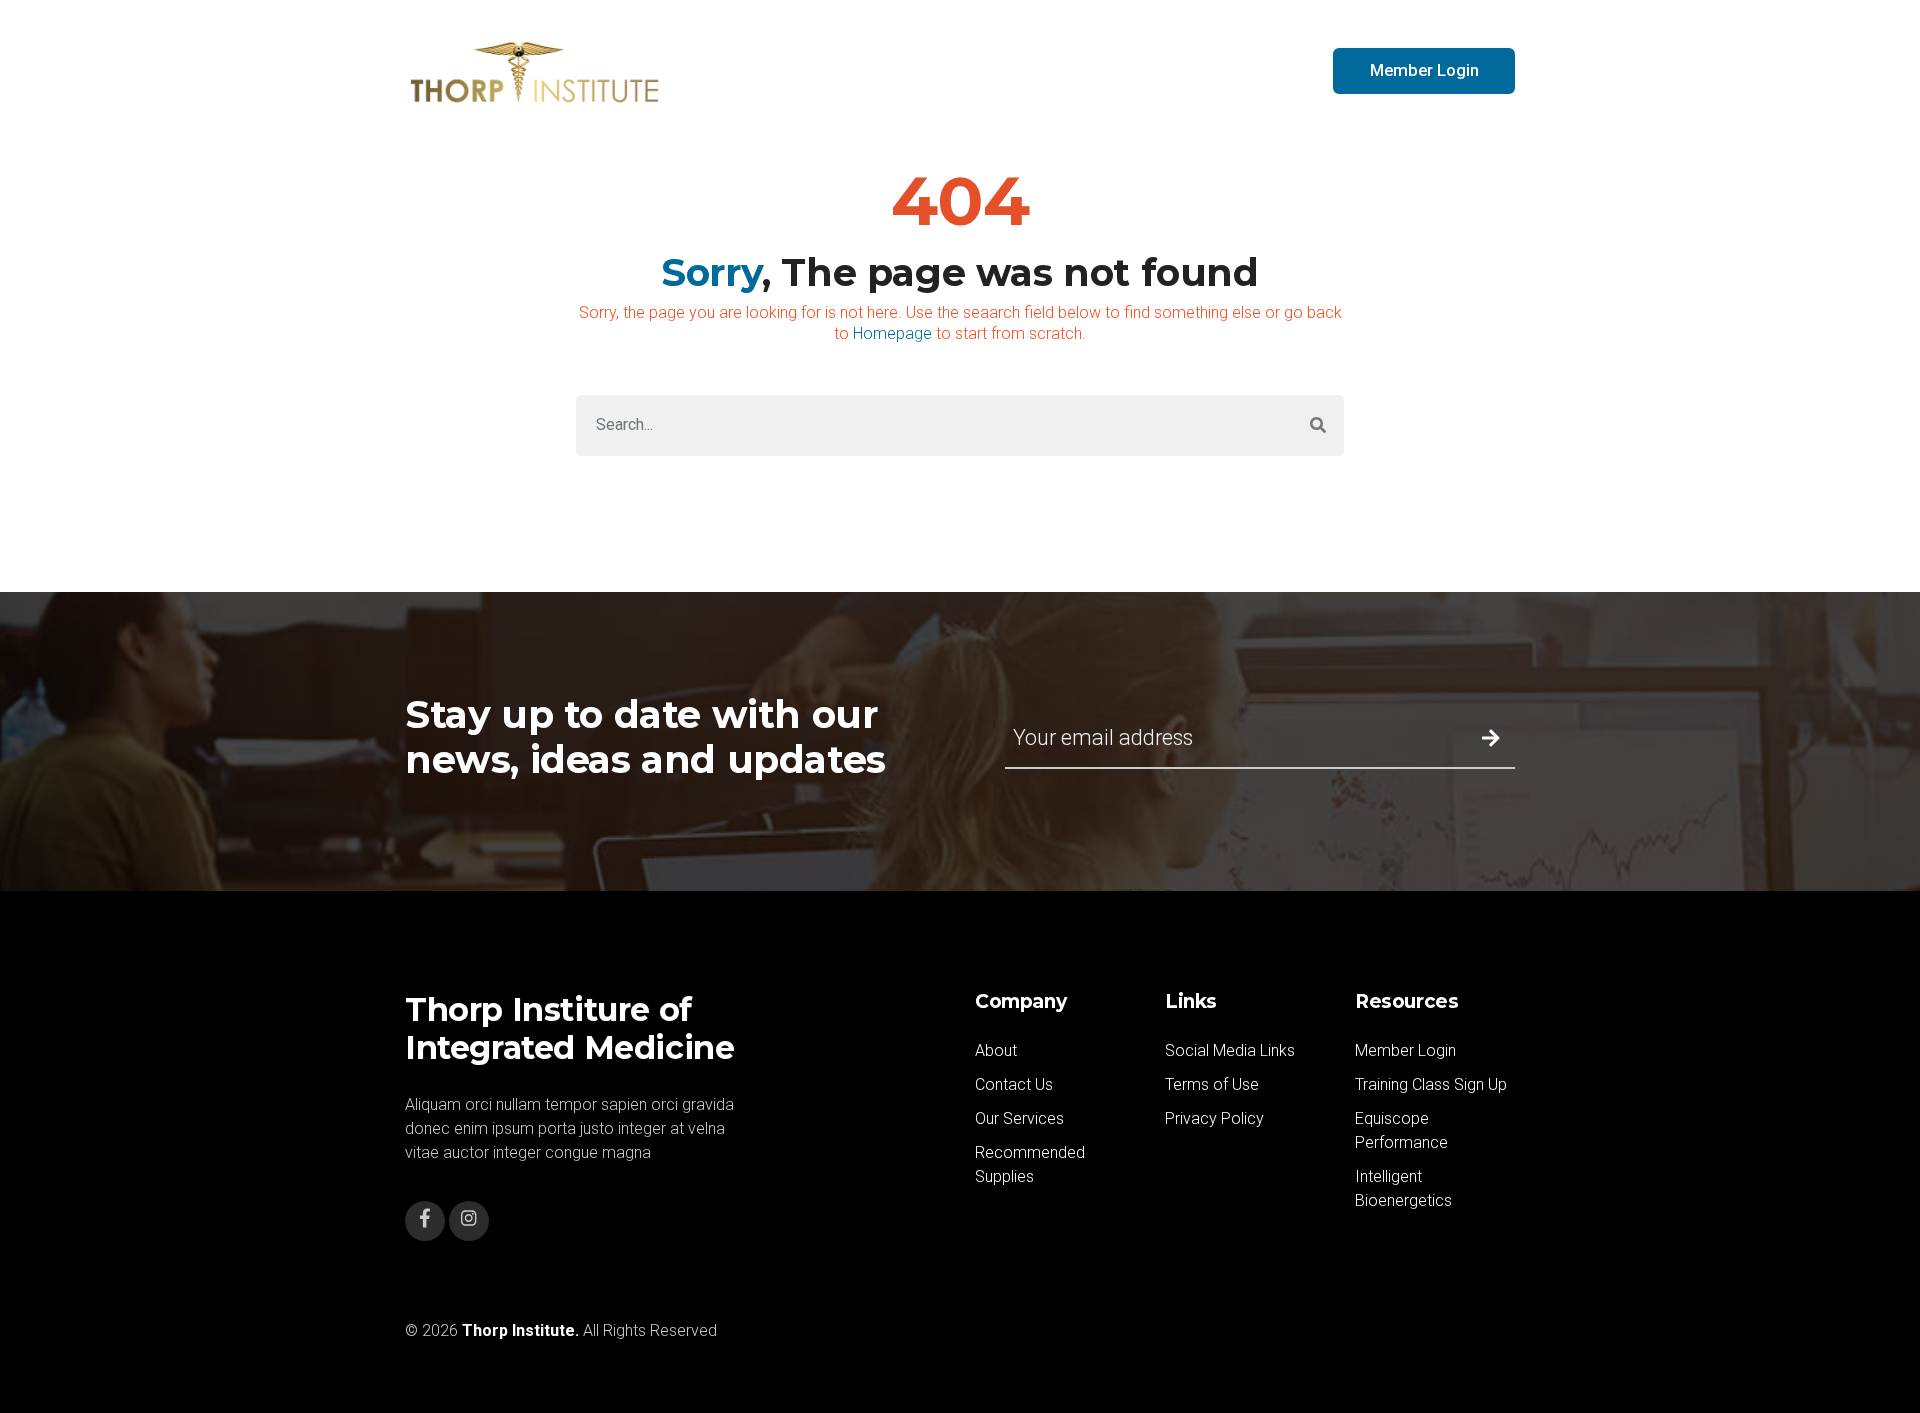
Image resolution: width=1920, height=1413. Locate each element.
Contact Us (1251, 70)
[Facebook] (425, 1221)
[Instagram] (469, 1221)
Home (829, 70)
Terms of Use (1212, 1084)
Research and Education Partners (1030, 70)
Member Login (1405, 1050)
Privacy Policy (1214, 1118)
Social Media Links (1230, 1050)
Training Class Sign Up (1431, 1084)
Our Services (1019, 1118)
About (996, 1050)
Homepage (892, 333)
